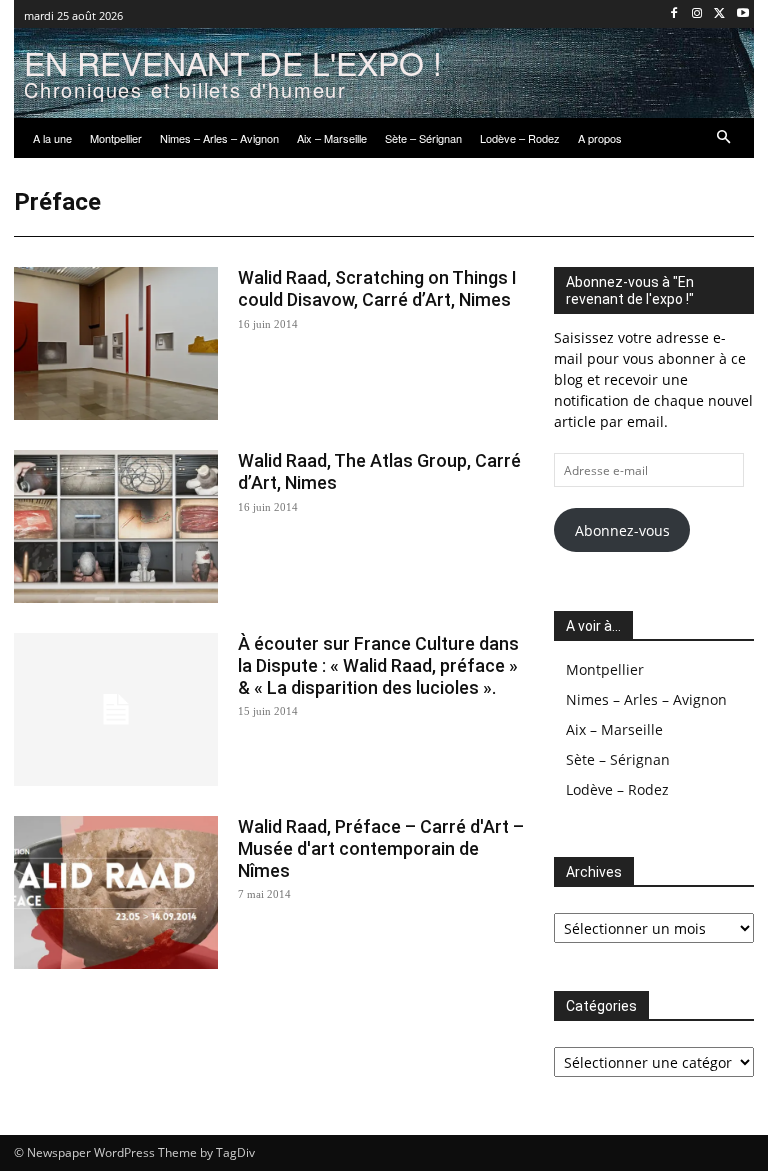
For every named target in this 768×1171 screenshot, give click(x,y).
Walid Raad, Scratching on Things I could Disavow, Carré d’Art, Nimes (377, 288)
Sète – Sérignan (618, 759)
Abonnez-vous (622, 530)
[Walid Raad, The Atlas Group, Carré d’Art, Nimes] (116, 526)
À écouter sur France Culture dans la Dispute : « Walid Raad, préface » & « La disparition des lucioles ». (378, 665)
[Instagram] (697, 14)
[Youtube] (742, 14)
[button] (724, 138)
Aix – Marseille (614, 729)
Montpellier (605, 669)
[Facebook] (674, 14)
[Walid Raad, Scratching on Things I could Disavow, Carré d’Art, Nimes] (116, 343)
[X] (719, 14)
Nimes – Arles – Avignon (646, 699)
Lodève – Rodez (617, 789)
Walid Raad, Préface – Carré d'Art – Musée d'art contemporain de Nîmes (381, 848)
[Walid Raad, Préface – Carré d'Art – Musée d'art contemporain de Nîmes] (116, 892)
